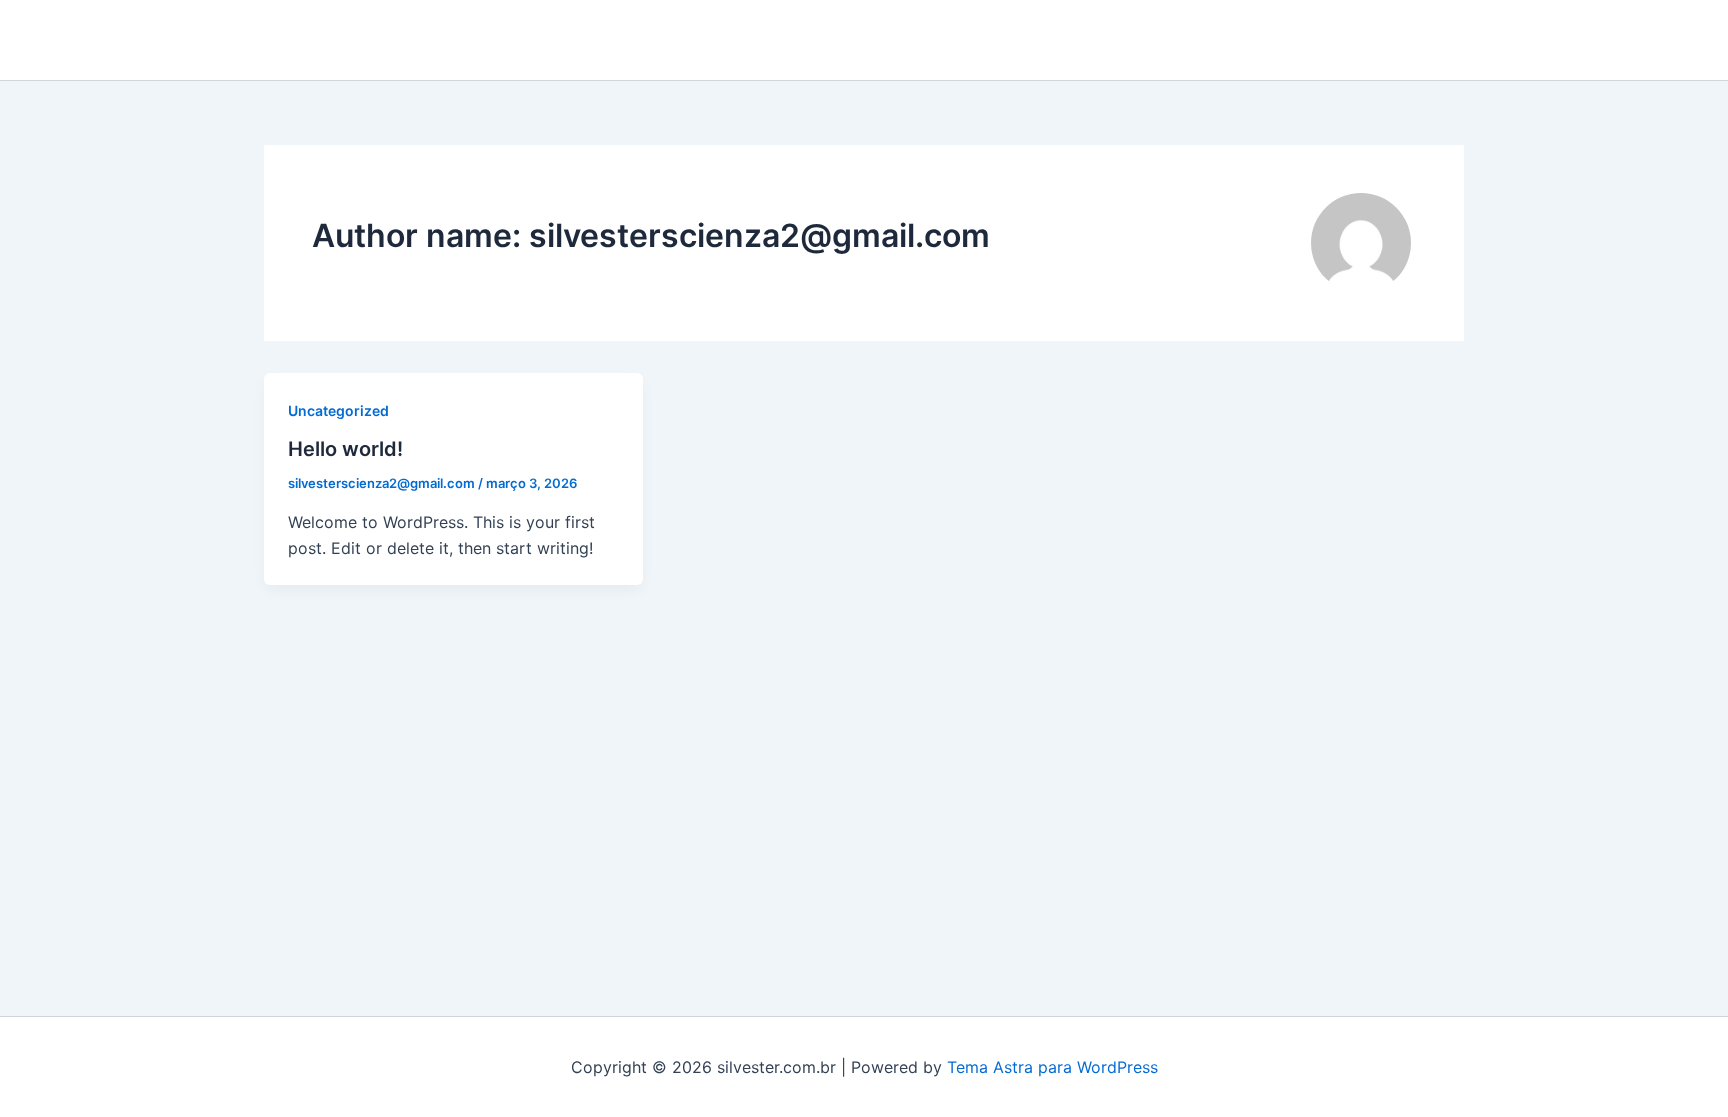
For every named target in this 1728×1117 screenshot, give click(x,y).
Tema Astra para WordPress (1052, 1067)
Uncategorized (338, 410)
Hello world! (345, 449)
